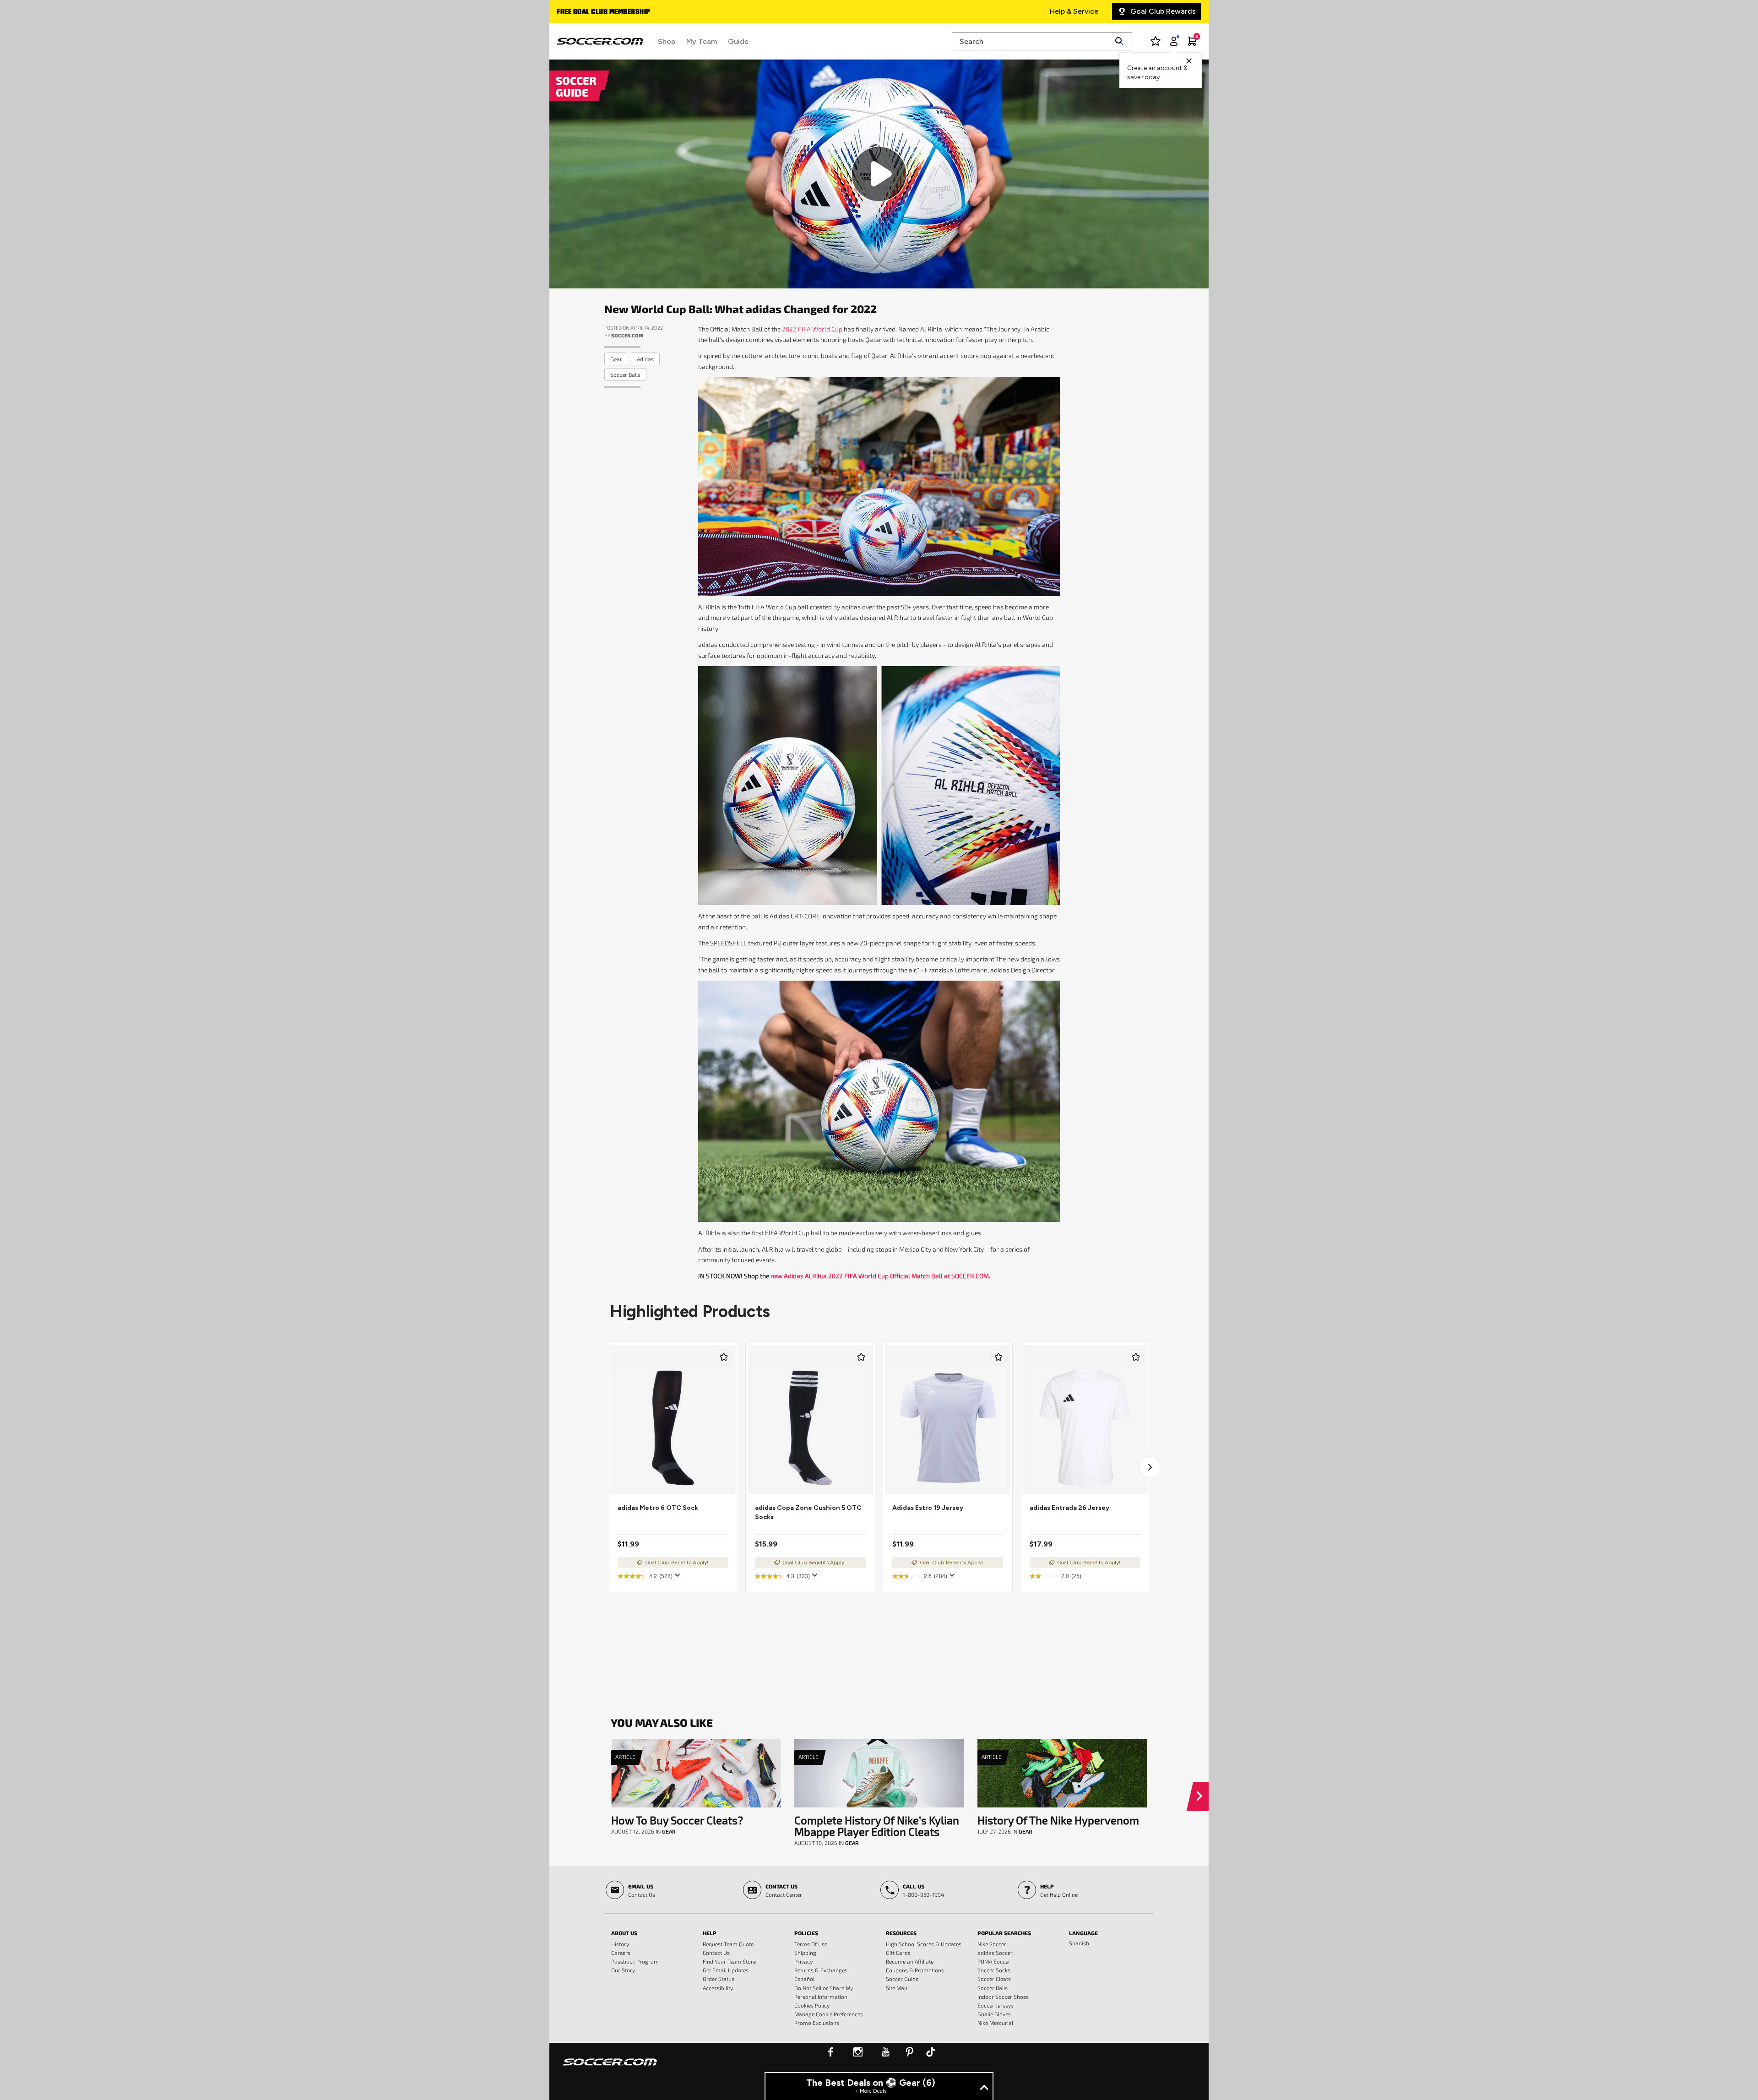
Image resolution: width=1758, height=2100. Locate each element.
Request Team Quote (728, 1944)
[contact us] (610, 2068)
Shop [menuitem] (667, 41)
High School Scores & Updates (924, 1944)
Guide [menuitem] (738, 41)
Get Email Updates (726, 1970)
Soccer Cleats (994, 1979)
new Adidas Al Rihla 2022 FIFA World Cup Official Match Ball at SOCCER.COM (880, 1276)
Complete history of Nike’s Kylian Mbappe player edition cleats (877, 1826)
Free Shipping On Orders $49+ (608, 12)
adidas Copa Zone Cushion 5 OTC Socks (808, 1512)
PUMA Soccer (994, 1961)
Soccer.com (627, 335)
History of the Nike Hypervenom (1058, 1820)
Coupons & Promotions (915, 1970)
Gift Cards (898, 1953)
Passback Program (635, 1961)
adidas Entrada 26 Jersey (1069, 1508)
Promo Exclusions (817, 2023)
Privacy (803, 1961)
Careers (621, 1953)
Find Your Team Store (729, 1961)
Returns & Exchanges (821, 1970)
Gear (616, 359)
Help (710, 1933)
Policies (806, 1933)
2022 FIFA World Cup (812, 329)
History (620, 1944)
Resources (901, 1933)
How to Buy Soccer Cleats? (677, 1820)
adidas (645, 359)
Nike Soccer (992, 1944)
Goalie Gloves (994, 2014)
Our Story (623, 1970)
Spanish (1079, 1943)
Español (804, 1979)
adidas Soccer (995, 1953)
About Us (624, 1933)
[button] (1201, 1796)
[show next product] (1150, 1467)
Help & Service (1074, 11)
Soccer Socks (994, 1970)
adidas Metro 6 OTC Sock (658, 1508)
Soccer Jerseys (996, 2005)
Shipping (805, 1953)
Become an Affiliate (910, 1961)
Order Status (719, 1979)
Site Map (897, 1988)
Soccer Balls (625, 374)
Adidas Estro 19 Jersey (928, 1508)
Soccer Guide (902, 1979)
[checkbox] (724, 1357)
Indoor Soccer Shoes (1003, 1997)
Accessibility (718, 1988)
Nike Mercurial (995, 2023)
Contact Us (716, 1953)
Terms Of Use (811, 1944)
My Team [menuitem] (702, 41)
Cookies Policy (812, 2005)
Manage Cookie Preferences (829, 2014)
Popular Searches (1004, 1933)
